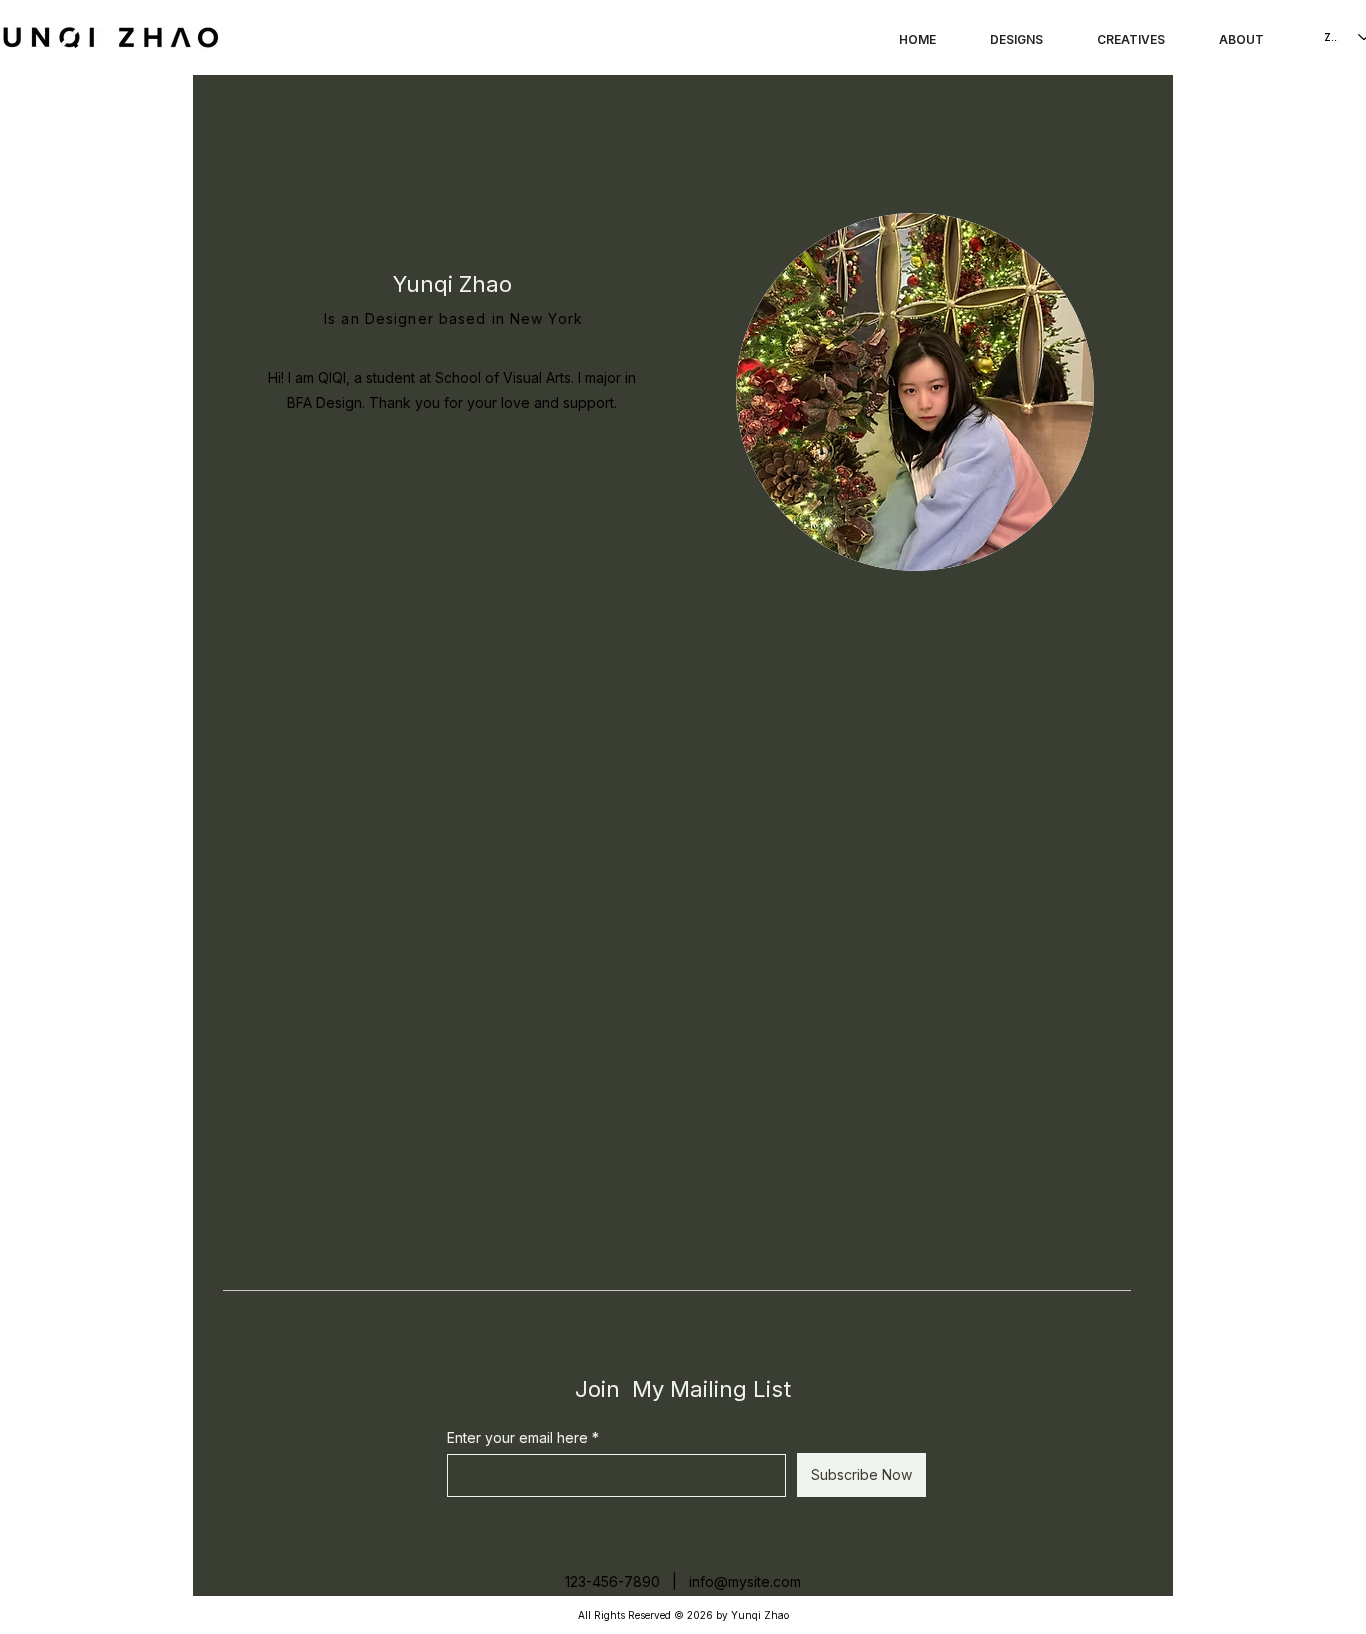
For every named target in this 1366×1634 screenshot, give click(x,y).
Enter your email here (517, 1438)
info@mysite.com (745, 1581)
